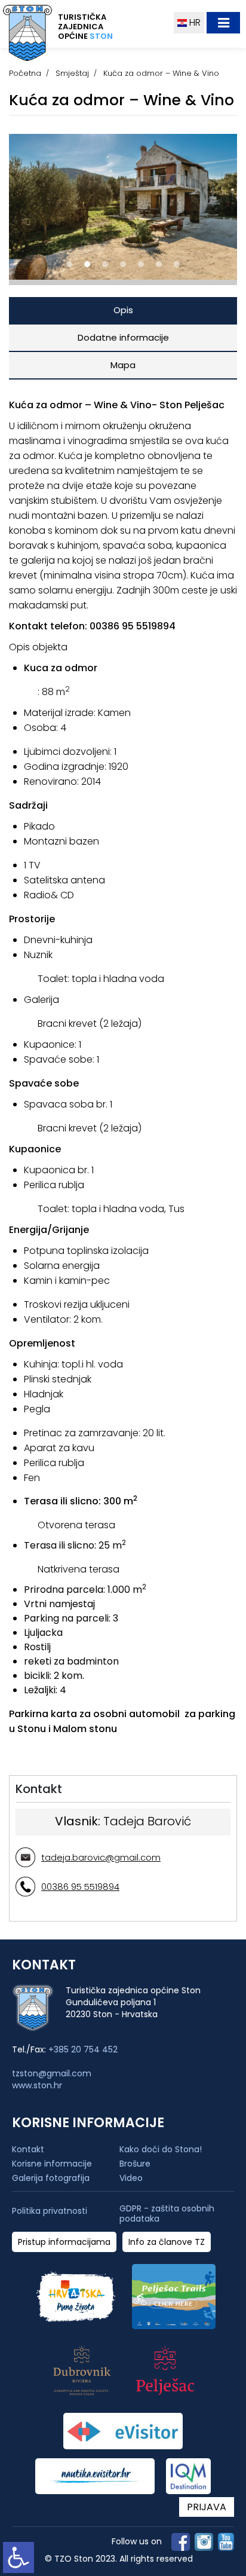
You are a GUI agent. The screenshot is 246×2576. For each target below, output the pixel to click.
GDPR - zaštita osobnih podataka (167, 2214)
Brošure (135, 2164)
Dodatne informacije (123, 337)
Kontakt (28, 2149)
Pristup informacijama (64, 2242)
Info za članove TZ (167, 2242)
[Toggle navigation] (223, 23)
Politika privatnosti (50, 2211)
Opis (123, 310)
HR (194, 22)
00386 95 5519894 (80, 1887)
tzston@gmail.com (52, 2073)
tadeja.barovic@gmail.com (101, 1857)
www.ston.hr (37, 2085)
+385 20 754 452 (83, 2049)
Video (131, 2178)
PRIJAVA (207, 2507)
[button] (69, 264)
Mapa (123, 365)
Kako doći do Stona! (161, 2149)
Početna (25, 73)
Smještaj (72, 73)
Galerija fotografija (51, 2178)
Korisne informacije (52, 2164)
